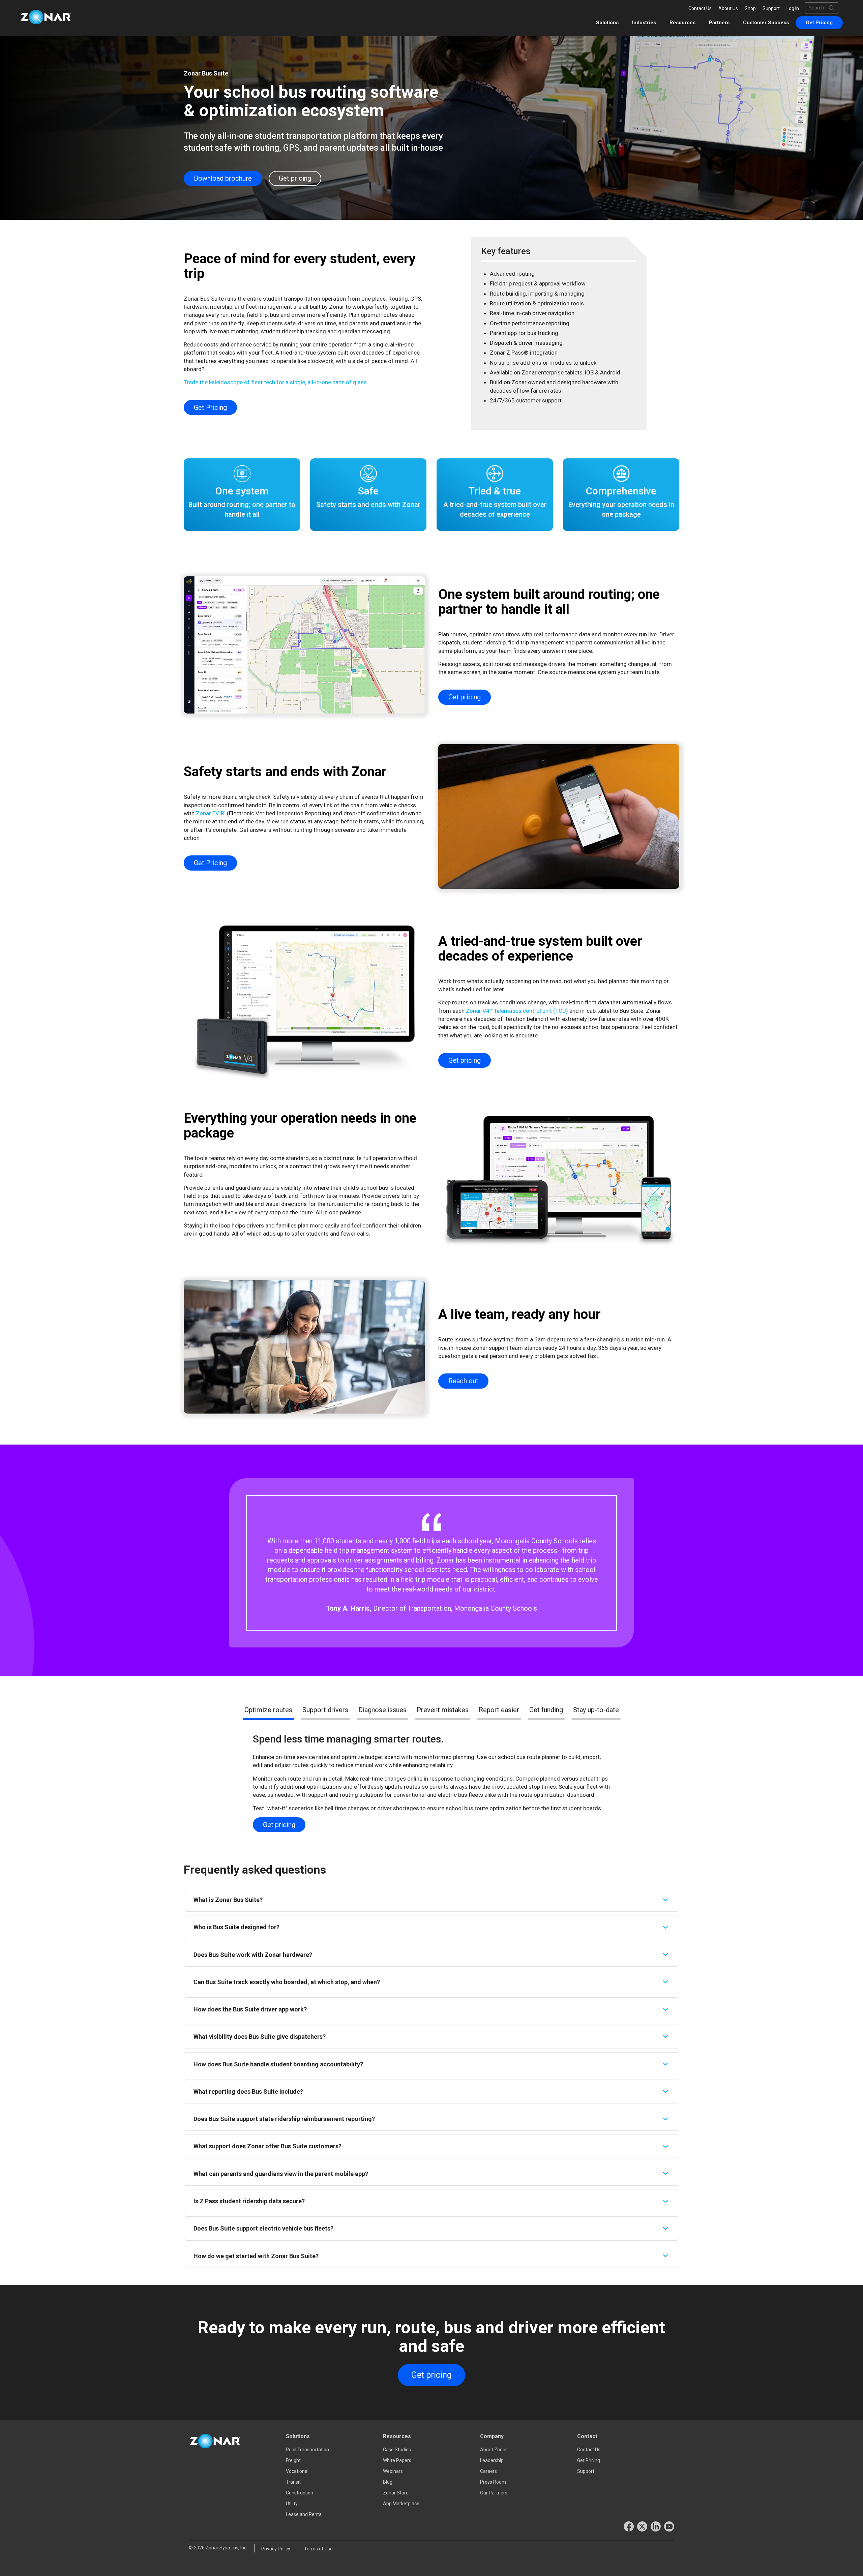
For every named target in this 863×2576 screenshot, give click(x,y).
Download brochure (223, 178)
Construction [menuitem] (300, 2493)
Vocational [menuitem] (297, 2471)
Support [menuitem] (771, 8)
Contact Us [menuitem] (700, 8)
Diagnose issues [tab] (382, 1710)
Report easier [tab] (499, 1710)
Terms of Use (318, 2549)
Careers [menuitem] (488, 2471)
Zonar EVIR (211, 813)
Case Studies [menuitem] (397, 2450)
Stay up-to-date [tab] (596, 1710)
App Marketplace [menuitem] (401, 2504)
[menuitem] (819, 23)
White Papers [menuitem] (397, 2460)
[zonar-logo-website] (46, 18)
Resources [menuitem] (682, 23)
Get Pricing (210, 407)
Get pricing (295, 178)
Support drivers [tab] (325, 1710)
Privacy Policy (276, 2549)
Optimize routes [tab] (268, 1710)
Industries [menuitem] (644, 23)
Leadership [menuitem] (492, 2460)
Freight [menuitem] (293, 2460)
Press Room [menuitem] (493, 2482)
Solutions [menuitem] (607, 23)
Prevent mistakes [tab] (443, 1710)
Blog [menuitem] (388, 2482)
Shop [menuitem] (750, 8)
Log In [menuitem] (793, 8)
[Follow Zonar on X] (642, 2526)
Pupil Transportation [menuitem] (307, 2450)
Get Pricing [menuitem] (589, 2460)
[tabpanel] (431, 1563)
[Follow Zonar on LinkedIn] (656, 2526)
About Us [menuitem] (728, 8)
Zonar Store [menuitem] (396, 2493)
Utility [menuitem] (292, 2504)
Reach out (463, 1381)
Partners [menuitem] (719, 23)
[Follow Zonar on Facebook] (629, 2526)
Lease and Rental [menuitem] (304, 2514)
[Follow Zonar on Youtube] (669, 2526)
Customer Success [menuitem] (766, 23)
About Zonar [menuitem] (494, 2450)
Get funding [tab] (546, 1710)
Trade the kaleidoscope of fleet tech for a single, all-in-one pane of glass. (276, 382)
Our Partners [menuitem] (494, 2493)
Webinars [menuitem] (393, 2471)
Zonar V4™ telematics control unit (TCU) (517, 1011)
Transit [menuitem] (293, 2482)
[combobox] (819, 8)
